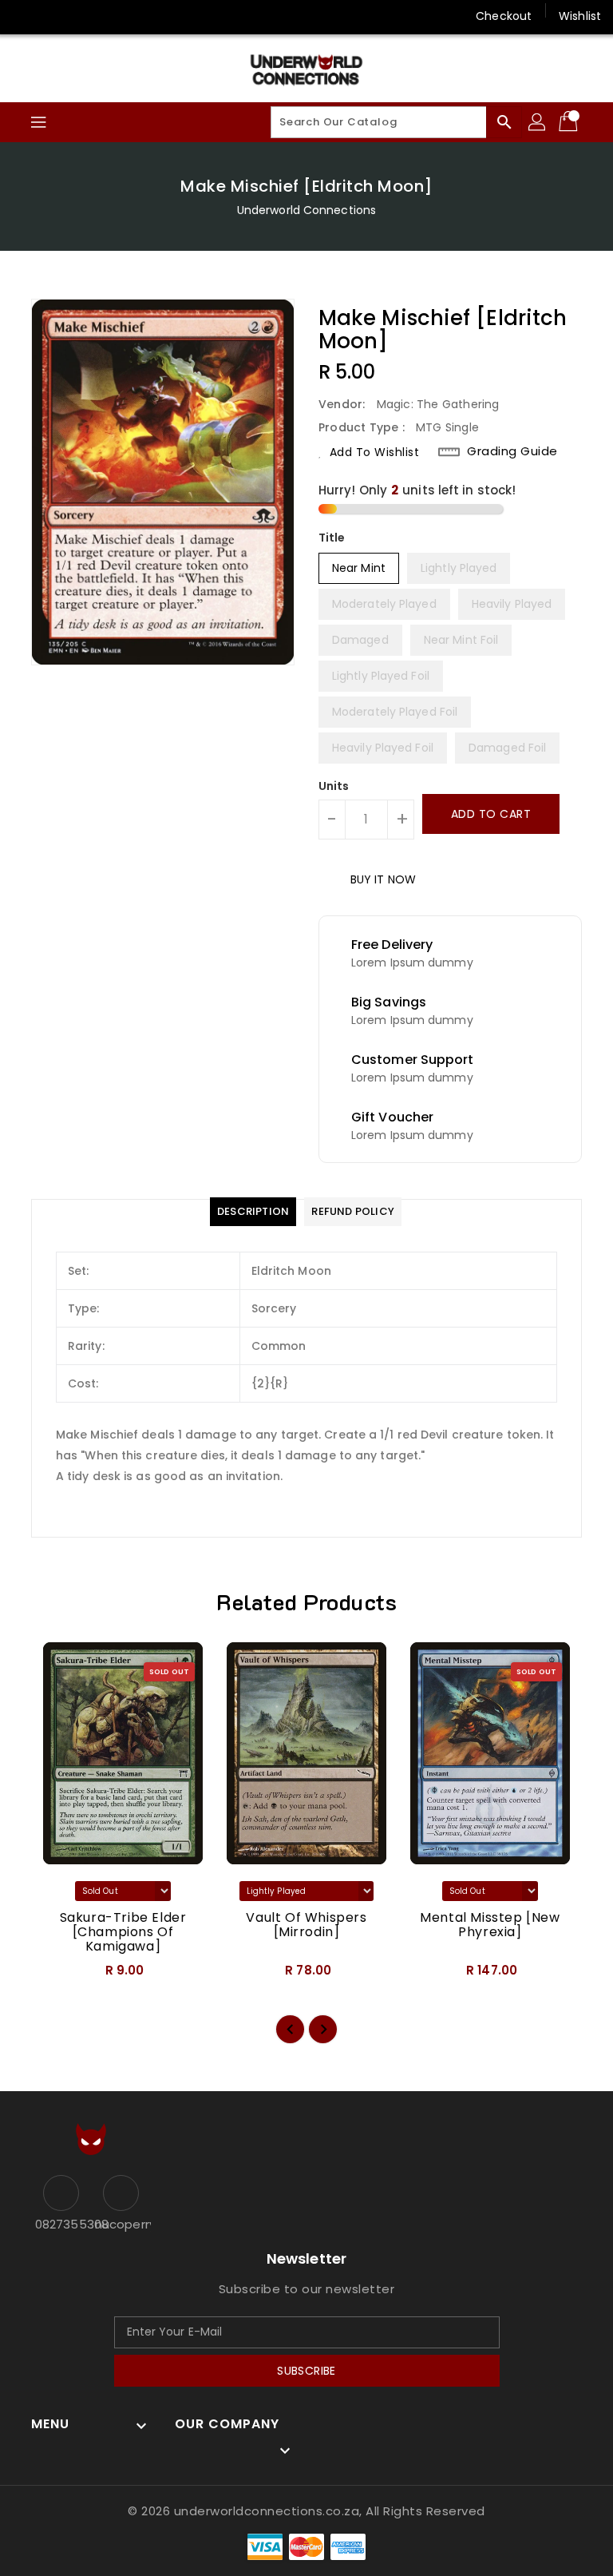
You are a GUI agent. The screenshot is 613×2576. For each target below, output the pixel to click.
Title (332, 538)
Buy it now (383, 879)
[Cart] (570, 122)
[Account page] (538, 122)
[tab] (253, 1212)
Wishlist (580, 16)
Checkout (504, 16)
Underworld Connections (306, 210)
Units (334, 786)
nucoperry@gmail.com (121, 2224)
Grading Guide (512, 451)
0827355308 (61, 2224)
